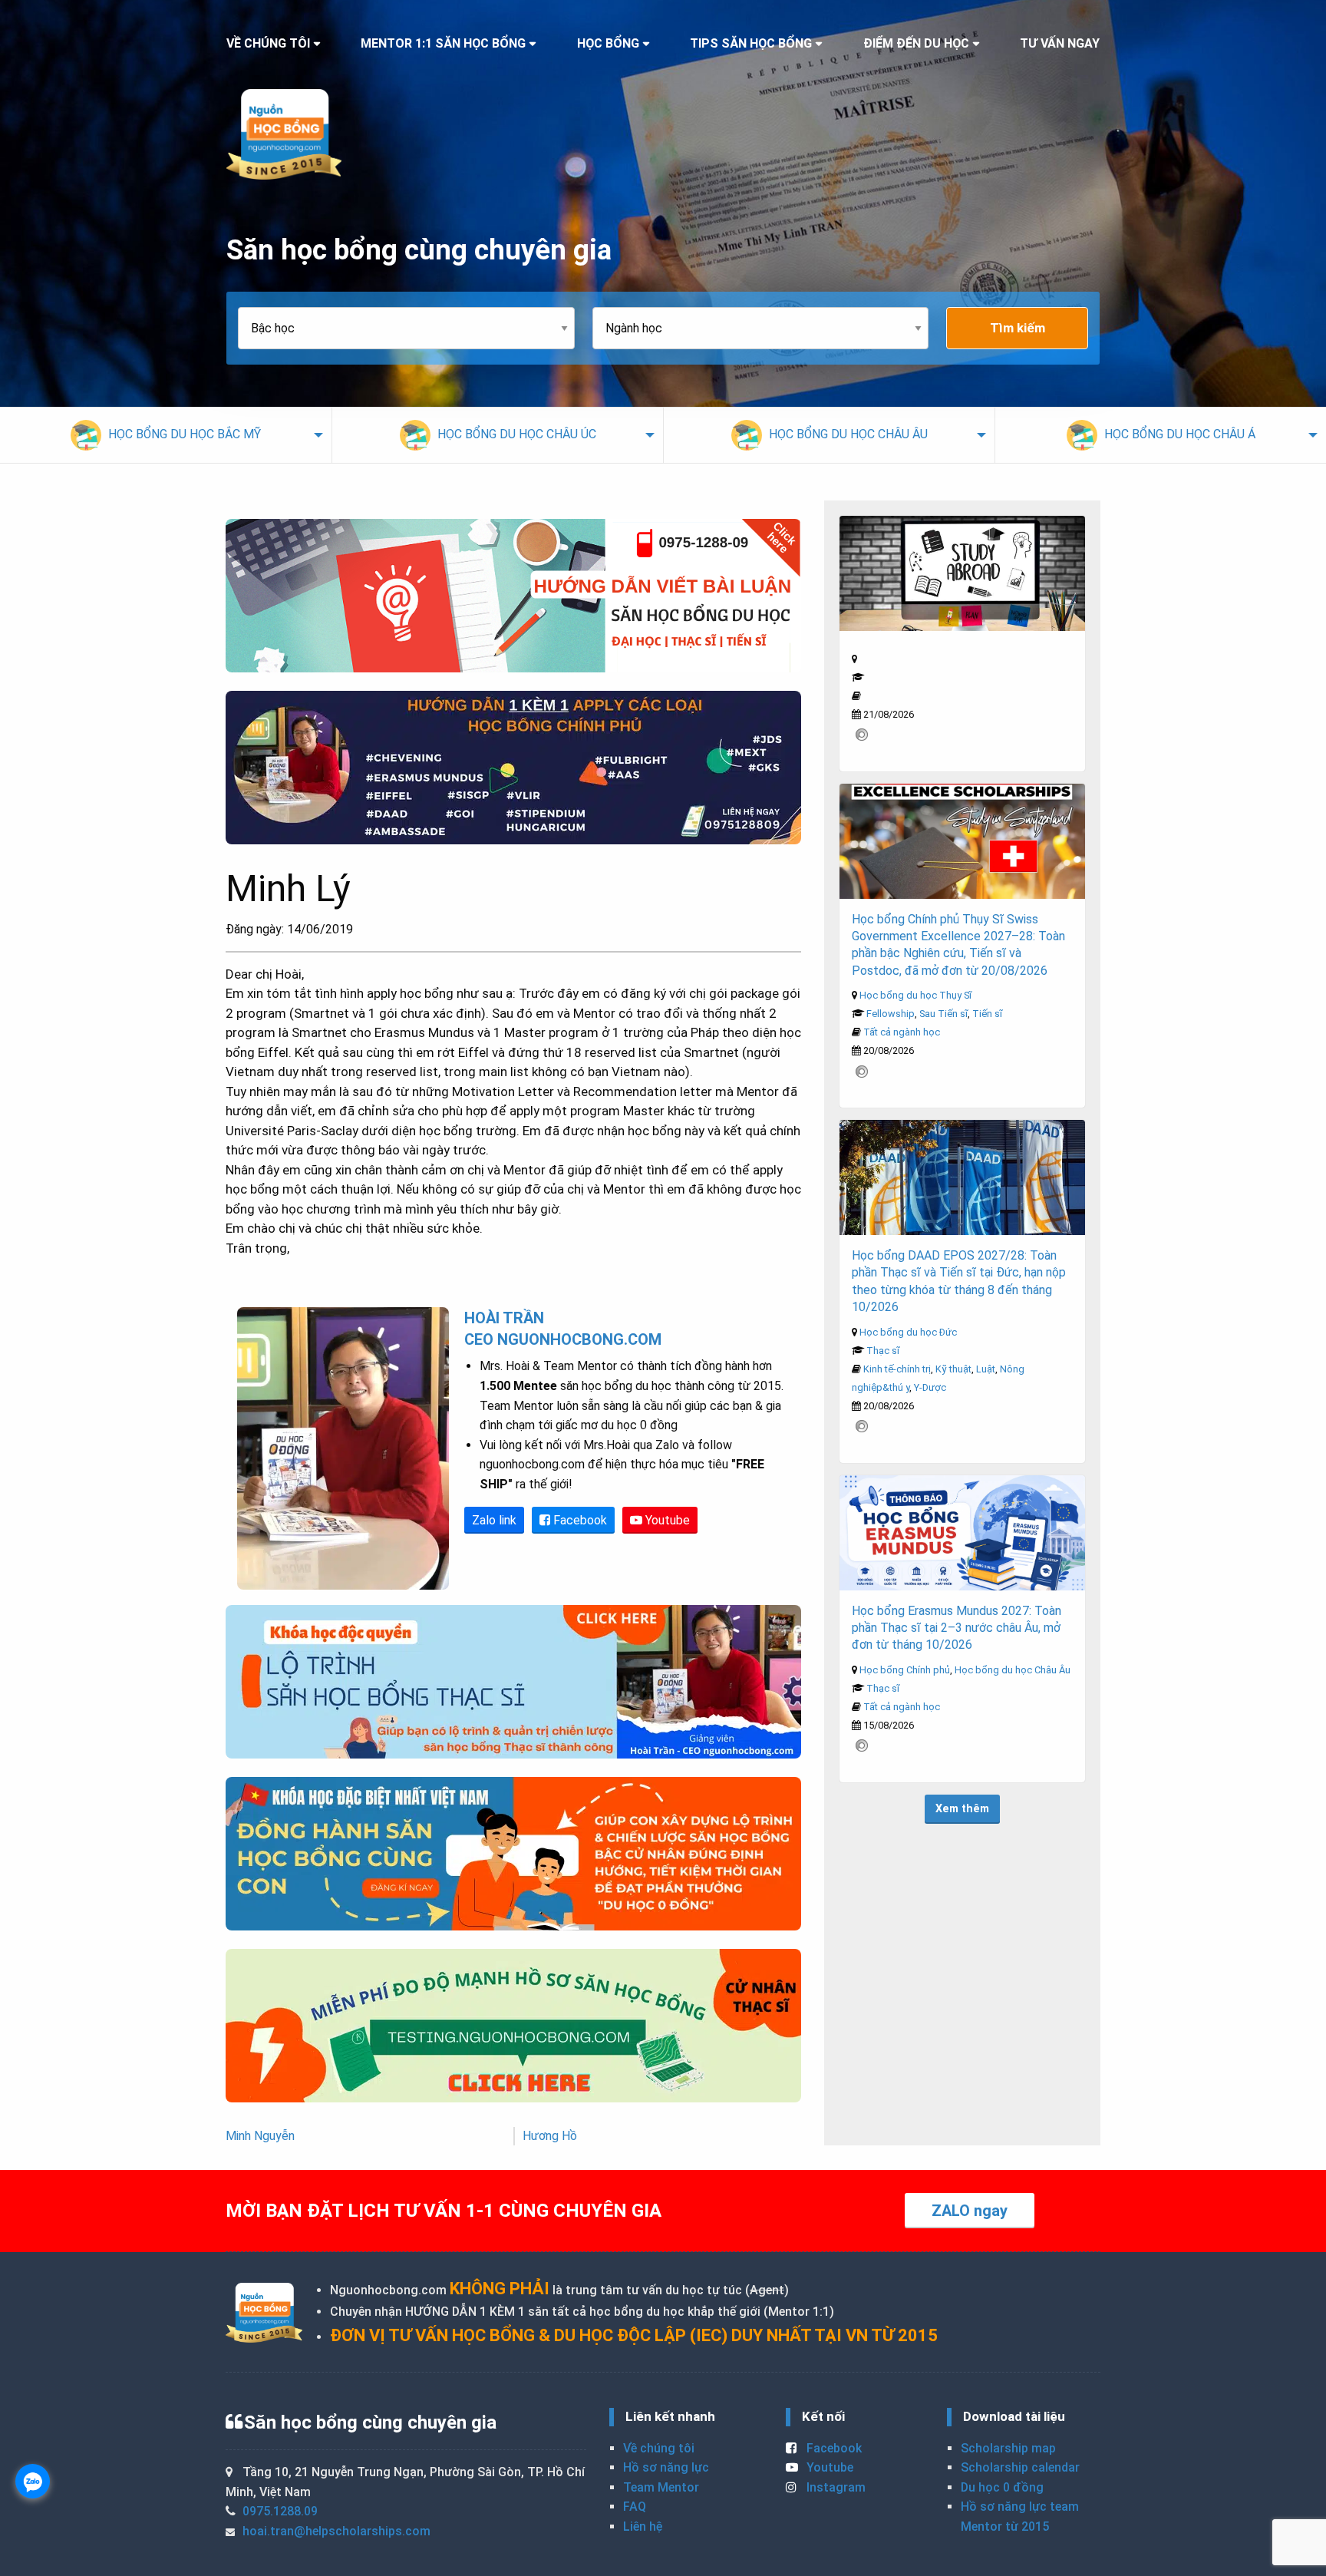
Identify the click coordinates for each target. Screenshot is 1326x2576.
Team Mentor (661, 2487)
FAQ (635, 2507)
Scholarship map (1008, 2448)
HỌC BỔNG (608, 43)
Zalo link (494, 1520)
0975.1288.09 (280, 2511)
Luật (986, 1369)
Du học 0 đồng (1002, 2487)
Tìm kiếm (1018, 328)
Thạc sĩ (883, 1351)
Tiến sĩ (987, 1014)
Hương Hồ (550, 2136)
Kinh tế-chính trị (897, 1369)
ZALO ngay (970, 2211)
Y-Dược (930, 1387)
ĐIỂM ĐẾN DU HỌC (916, 43)
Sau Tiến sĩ (943, 1014)
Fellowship (891, 1014)
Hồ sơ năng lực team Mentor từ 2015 (1020, 2517)
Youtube (666, 1520)
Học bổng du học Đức (908, 1332)
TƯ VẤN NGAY (1060, 43)
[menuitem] (166, 435)
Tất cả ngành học (902, 1032)
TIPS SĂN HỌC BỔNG (751, 43)
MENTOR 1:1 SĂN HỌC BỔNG (443, 43)
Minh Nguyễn (260, 2136)
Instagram (835, 2487)
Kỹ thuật (953, 1369)
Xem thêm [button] (962, 1809)
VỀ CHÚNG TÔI (268, 43)
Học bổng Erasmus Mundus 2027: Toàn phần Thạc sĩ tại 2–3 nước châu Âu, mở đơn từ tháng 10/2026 (957, 1628)
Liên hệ (643, 2526)
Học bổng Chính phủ (905, 1670)
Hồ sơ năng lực (666, 2467)
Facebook (579, 1520)
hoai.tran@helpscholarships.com (336, 2531)
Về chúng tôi (659, 2448)
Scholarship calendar (1020, 2467)
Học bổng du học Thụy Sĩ (915, 995)
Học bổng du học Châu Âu (1013, 1670)
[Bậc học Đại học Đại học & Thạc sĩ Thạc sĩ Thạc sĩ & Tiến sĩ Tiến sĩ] (415, 328)
